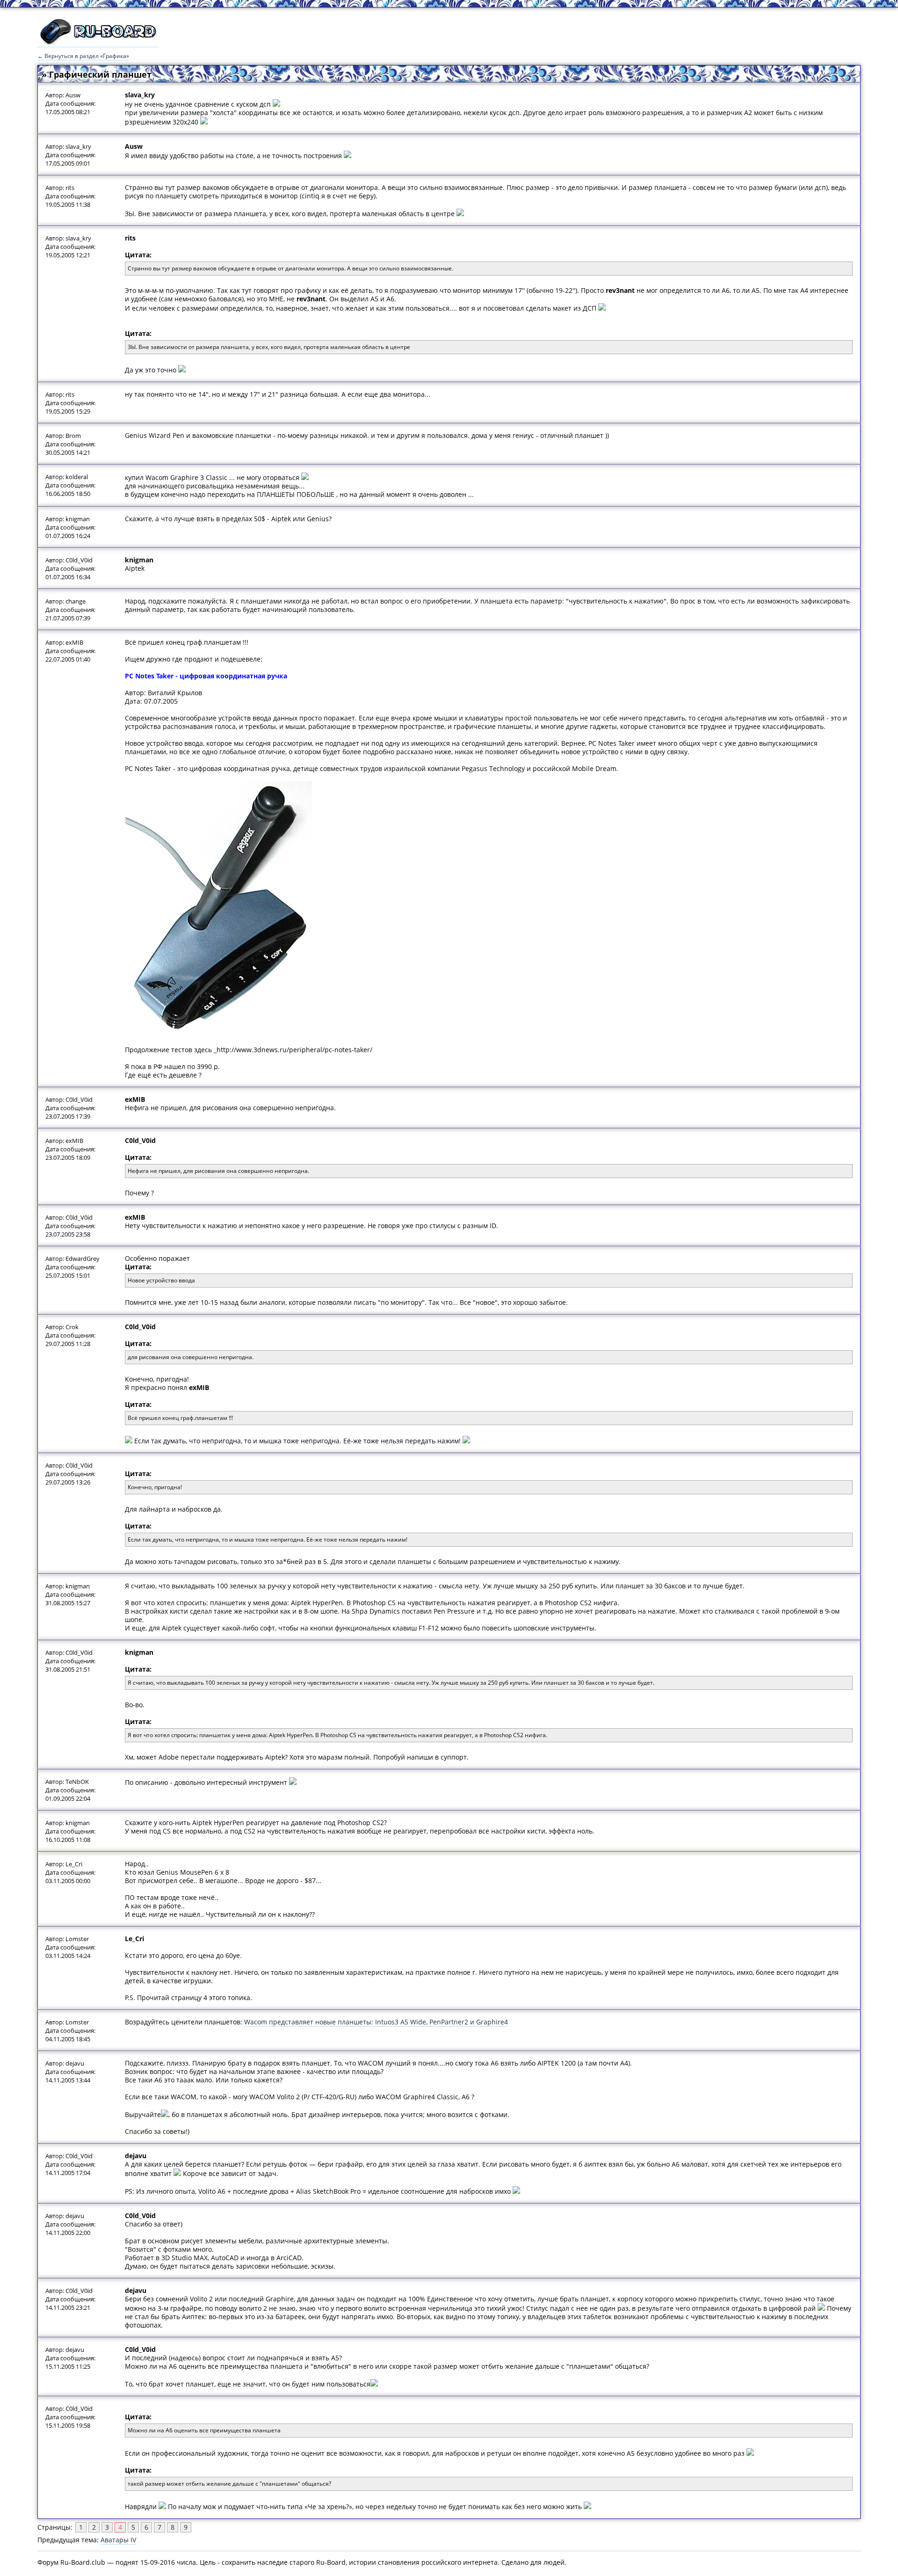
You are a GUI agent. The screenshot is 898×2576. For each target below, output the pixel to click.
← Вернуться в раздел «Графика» (83, 56)
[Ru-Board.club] (98, 43)
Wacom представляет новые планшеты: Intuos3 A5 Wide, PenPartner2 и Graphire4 (376, 2022)
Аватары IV (118, 2540)
